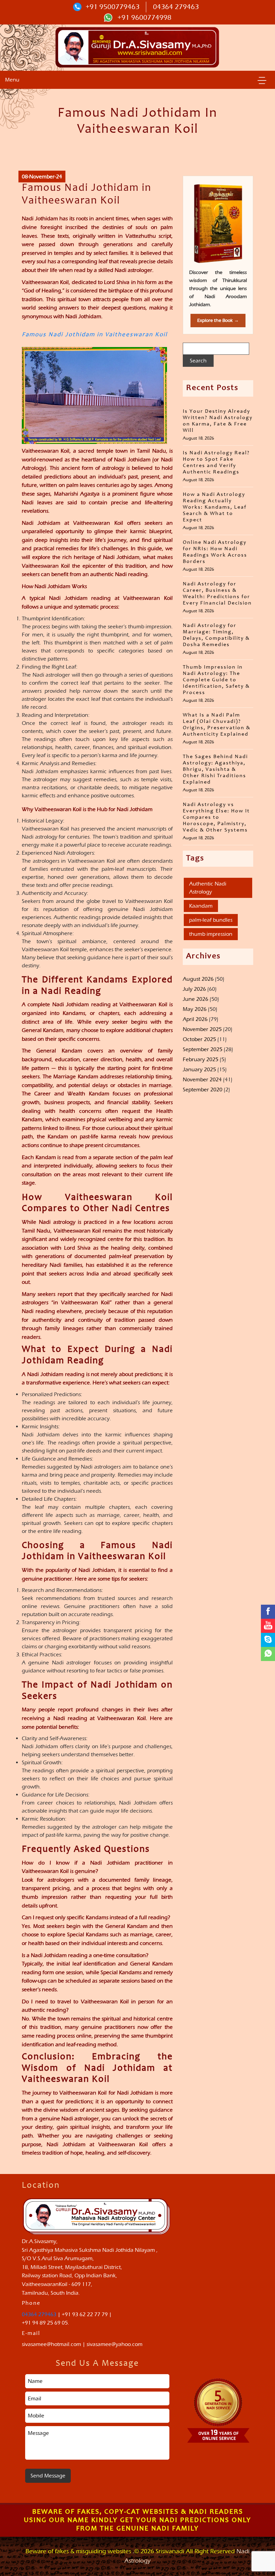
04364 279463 (176, 7)
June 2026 (196, 999)
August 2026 (198, 979)
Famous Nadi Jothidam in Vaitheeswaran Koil (95, 335)
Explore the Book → (218, 320)
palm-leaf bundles (211, 920)
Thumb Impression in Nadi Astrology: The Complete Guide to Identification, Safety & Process (216, 680)
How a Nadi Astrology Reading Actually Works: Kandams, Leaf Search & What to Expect (215, 507)
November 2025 (202, 1029)
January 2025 (199, 1069)
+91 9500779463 (113, 7)
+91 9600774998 (144, 17)
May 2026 (195, 1009)
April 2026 (195, 1019)
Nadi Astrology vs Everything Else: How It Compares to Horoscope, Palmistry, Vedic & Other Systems (216, 817)
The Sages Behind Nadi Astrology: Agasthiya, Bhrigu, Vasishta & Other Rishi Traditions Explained (215, 769)
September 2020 (203, 1090)
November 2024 (202, 1079)
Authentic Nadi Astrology (208, 888)
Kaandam (201, 906)
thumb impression (211, 934)
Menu (12, 80)
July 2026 (194, 989)
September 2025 (203, 1049)
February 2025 (201, 1059)
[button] (262, 80)
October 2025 (199, 1039)
